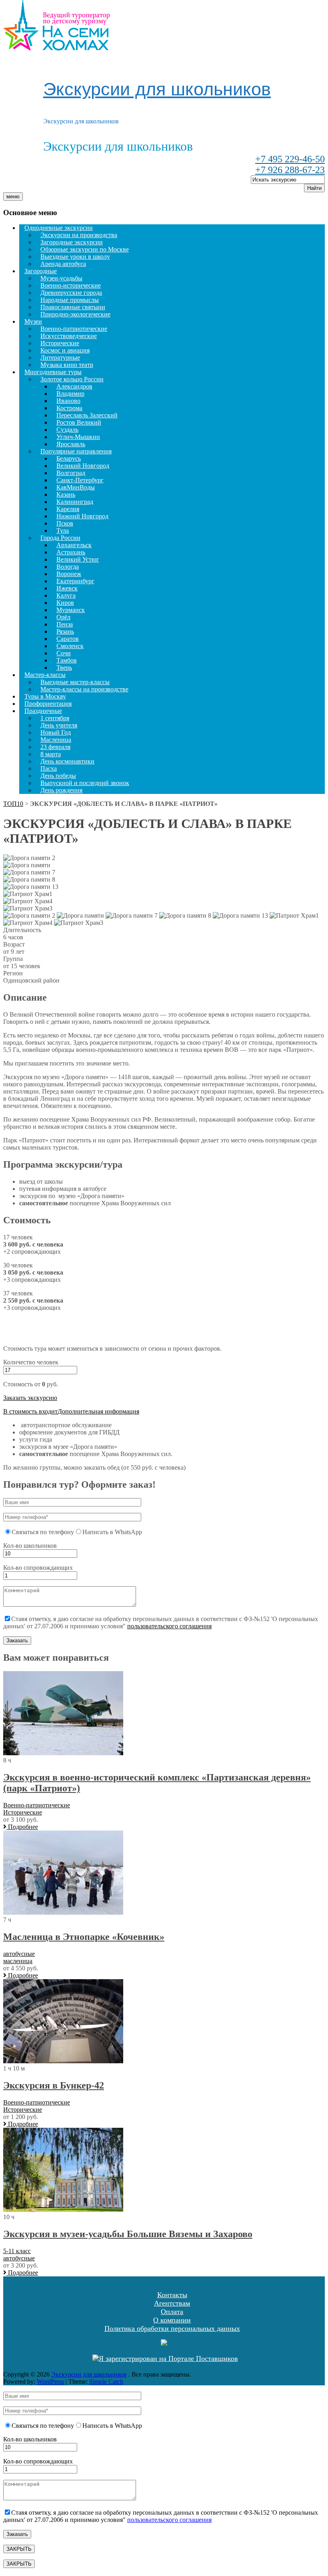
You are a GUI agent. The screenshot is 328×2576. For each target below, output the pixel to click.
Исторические (60, 343)
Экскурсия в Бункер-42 (54, 2085)
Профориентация (48, 704)
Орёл (63, 617)
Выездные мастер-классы (75, 682)
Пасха (49, 768)
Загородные (41, 271)
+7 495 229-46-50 (290, 159)
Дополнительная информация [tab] (98, 1411)
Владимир (70, 394)
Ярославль (71, 444)
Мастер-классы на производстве (84, 689)
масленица (18, 1961)
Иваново (68, 401)
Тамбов (67, 660)
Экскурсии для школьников (157, 89)
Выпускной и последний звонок (85, 783)
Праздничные (43, 711)
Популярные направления (76, 451)
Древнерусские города (71, 293)
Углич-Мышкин (78, 437)
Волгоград (71, 473)
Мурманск (71, 610)
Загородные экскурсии (72, 242)
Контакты (172, 2295)
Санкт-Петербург (80, 480)
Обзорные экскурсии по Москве (85, 249)
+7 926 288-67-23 (290, 170)
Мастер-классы (45, 675)
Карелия (68, 509)
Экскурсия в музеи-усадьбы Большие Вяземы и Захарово (128, 2234)
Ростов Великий (79, 422)
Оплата (172, 2312)
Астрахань (71, 552)
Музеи (33, 321)
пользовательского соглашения (169, 1626)
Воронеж (69, 574)
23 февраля (55, 747)
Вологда (68, 567)
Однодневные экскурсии (59, 228)
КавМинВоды (76, 487)
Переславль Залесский (87, 415)
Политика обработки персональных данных (172, 2328)
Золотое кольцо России (72, 379)
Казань (66, 494)
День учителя (59, 725)
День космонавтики (67, 761)
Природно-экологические (75, 314)
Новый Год (56, 732)
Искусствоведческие (69, 336)
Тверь (64, 668)
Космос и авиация (65, 350)
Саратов (68, 639)
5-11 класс (17, 2251)
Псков (65, 523)
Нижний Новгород (82, 516)
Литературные (60, 357)
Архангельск (74, 545)
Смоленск (70, 646)
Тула (63, 531)
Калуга (66, 595)
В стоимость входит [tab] (30, 1411)
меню (13, 196)
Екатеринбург (75, 581)
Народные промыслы (70, 300)
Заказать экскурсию (30, 1398)
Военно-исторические (71, 285)
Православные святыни (73, 307)
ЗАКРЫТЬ (19, 2549)
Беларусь (69, 458)
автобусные (19, 1954)
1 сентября (55, 718)
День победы (58, 776)
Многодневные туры (53, 372)
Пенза (65, 624)
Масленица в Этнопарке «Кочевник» (84, 1937)
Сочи (64, 653)
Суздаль (67, 430)
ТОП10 (13, 804)
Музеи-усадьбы (61, 278)
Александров (74, 386)
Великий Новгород (83, 466)
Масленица (56, 740)
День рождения (61, 790)
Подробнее (22, 1827)
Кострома (69, 408)
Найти (314, 188)
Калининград (75, 502)
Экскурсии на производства (79, 235)
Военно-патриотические (74, 329)
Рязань (65, 631)
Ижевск (67, 588)
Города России (60, 538)
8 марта (51, 754)
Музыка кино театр (67, 365)
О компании (172, 2320)
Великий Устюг (78, 559)
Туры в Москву (45, 696)
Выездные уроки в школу (75, 257)
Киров (65, 603)
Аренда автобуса (63, 264)
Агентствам (172, 2303)
